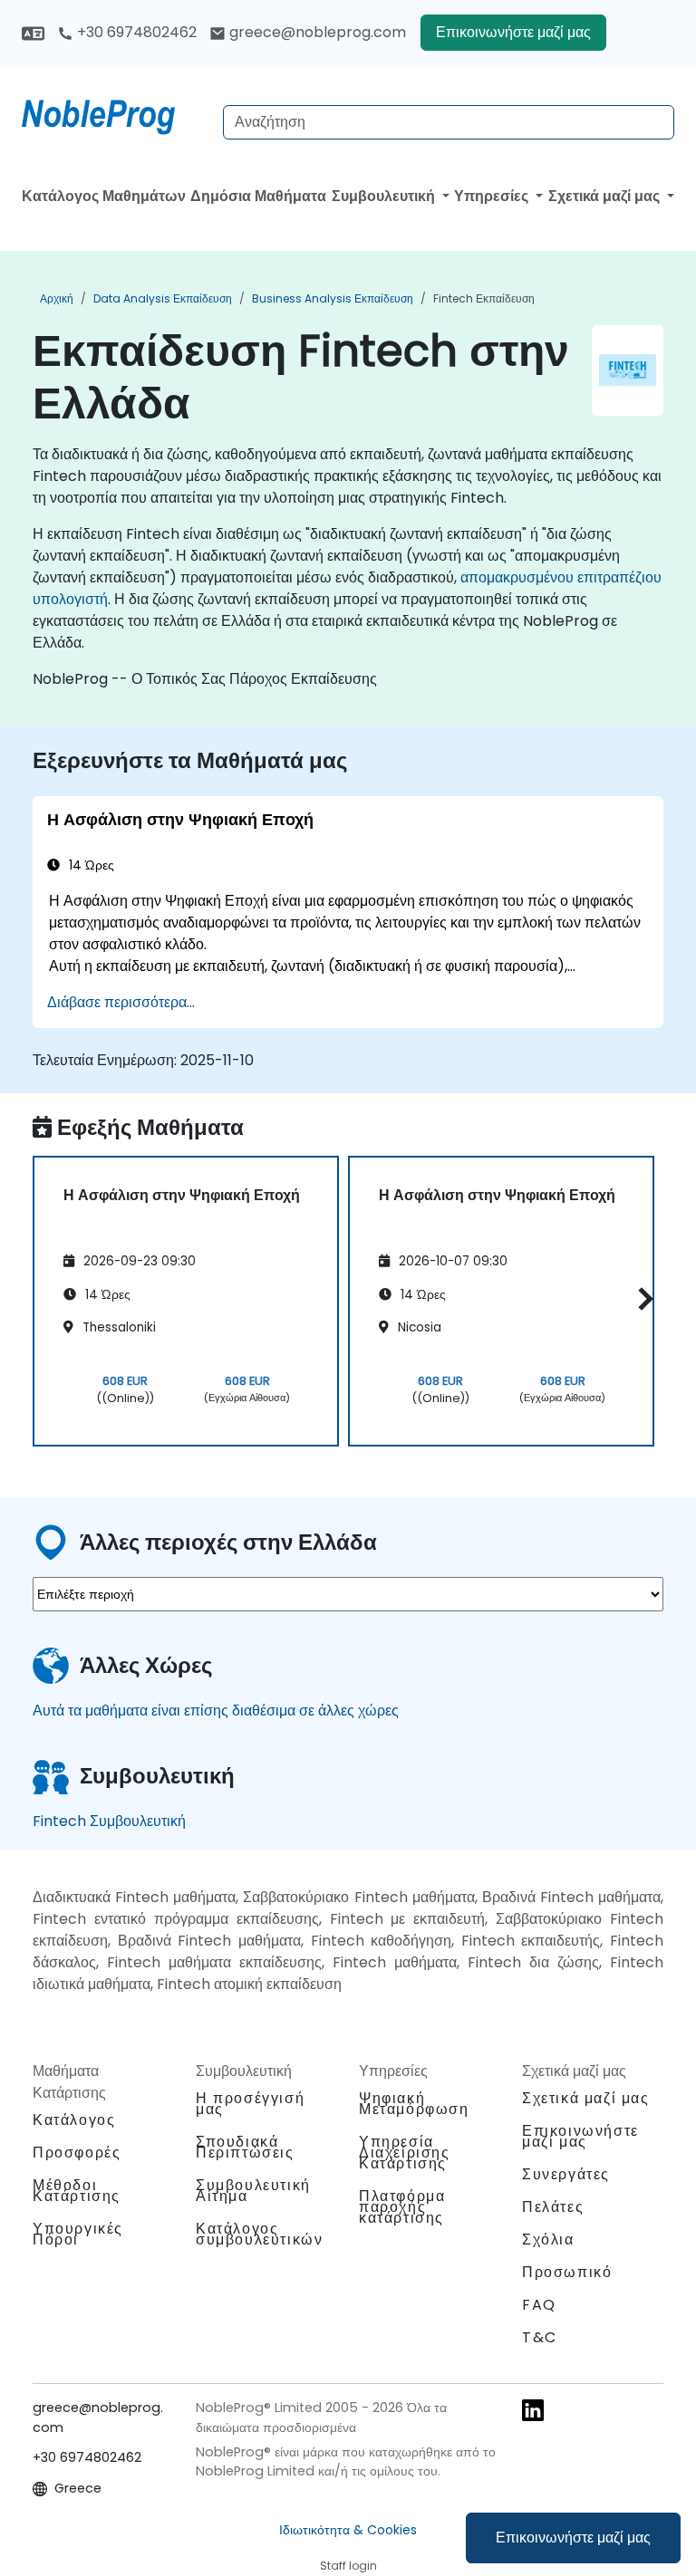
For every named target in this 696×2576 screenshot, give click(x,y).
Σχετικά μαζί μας (606, 196)
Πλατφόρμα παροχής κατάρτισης (402, 2207)
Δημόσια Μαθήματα (258, 196)
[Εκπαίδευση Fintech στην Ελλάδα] (115, 113)
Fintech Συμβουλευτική (109, 1821)
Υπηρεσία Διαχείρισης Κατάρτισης (405, 2153)
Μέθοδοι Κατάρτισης (77, 2191)
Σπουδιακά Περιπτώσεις (245, 2147)
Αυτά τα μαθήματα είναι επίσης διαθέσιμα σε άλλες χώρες (216, 1711)
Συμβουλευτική (385, 196)
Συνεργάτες (566, 2174)
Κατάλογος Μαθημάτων (104, 196)
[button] (641, 1298)
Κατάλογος (74, 2120)
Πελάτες (553, 2207)
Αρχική (57, 298)
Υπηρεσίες (493, 196)
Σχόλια (548, 2240)
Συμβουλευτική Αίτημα (253, 2191)
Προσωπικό (567, 2272)
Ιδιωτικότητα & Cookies (348, 2530)
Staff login (348, 2566)
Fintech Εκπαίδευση (484, 298)
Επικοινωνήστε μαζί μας (573, 2538)
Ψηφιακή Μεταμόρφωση (414, 2104)
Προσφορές (77, 2153)
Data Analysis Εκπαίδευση (163, 298)
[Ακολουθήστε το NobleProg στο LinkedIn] (533, 2409)
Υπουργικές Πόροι (78, 2234)
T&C (540, 2337)
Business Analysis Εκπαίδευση (333, 298)
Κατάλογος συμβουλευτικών (259, 2234)
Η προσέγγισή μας (250, 2104)
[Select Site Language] (33, 32)
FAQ (539, 2305)
